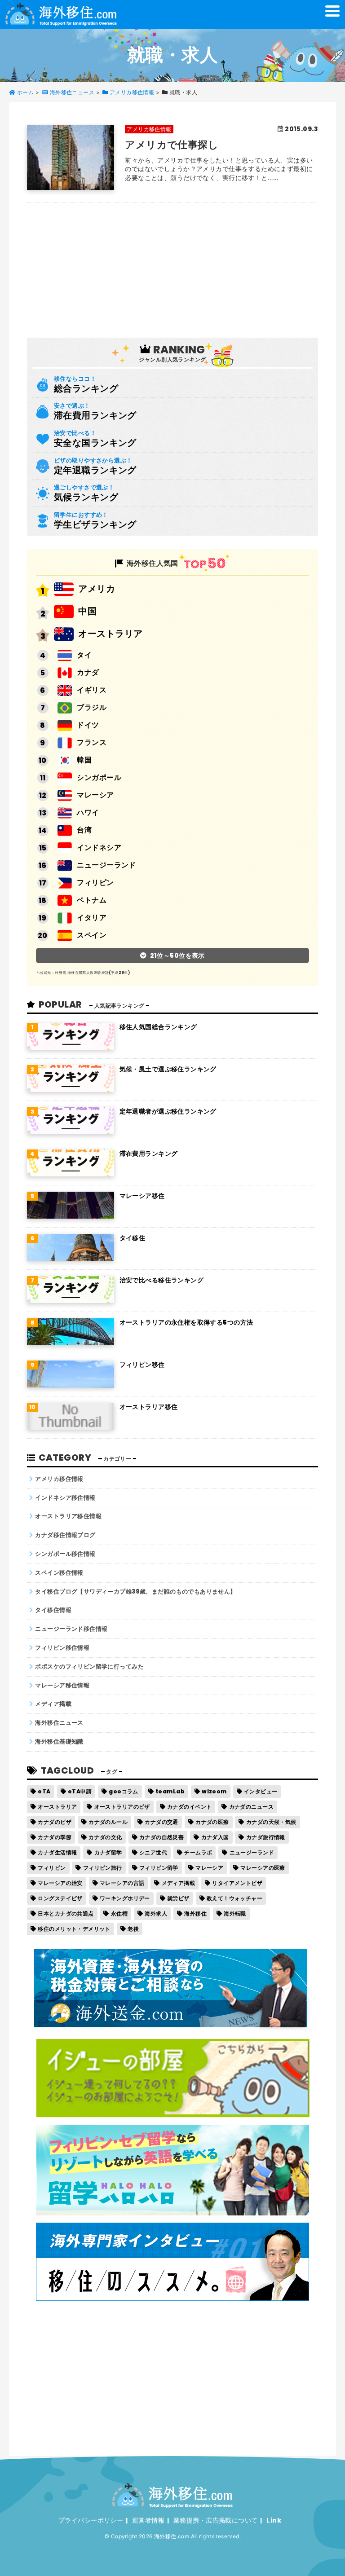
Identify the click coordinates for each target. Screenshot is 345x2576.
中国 (87, 611)
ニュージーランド (106, 865)
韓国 (84, 760)
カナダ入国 (215, 1837)
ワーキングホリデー (125, 1898)
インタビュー (261, 1791)
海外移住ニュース (59, 1723)
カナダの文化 (105, 1837)
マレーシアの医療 (263, 1868)
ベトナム (92, 900)
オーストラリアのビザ (122, 1807)
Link (274, 2520)
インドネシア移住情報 (65, 1498)
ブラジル (92, 707)
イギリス (92, 690)
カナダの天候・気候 (271, 1822)
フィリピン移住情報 (62, 1648)
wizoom (214, 1791)
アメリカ (97, 589)
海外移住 (195, 1913)
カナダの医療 (212, 1822)
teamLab (170, 1791)
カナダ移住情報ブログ (65, 1535)
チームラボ (198, 1852)
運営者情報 (148, 2520)
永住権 (119, 1913)
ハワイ (88, 812)
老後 (133, 1929)
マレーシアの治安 (60, 1883)
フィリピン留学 (159, 1868)
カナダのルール (108, 1822)
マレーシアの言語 (122, 1883)
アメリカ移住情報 (59, 1479)
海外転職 (235, 1913)
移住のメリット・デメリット (74, 1929)
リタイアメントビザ (237, 1883)
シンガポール (99, 777)
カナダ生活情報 (57, 1852)
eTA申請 (80, 1791)
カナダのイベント (189, 1807)
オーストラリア (110, 634)
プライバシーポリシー (91, 2520)
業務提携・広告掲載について (215, 2520)
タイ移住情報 (53, 1610)
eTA (44, 1791)
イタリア (92, 918)
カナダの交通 (161, 1822)
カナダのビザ (55, 1822)
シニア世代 (153, 1852)
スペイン (92, 935)
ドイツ (88, 725)
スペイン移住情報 (59, 1573)
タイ (84, 655)
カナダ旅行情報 (266, 1837)
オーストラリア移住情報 (68, 1516)
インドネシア (99, 848)
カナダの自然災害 (161, 1837)
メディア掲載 (53, 1704)
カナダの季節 (55, 1837)
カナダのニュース (251, 1807)
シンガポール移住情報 (65, 1554)
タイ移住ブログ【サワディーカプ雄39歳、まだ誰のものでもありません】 (135, 1592)
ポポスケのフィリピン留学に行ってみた (89, 1667)
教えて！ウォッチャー (234, 1898)
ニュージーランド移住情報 (71, 1629)
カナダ (88, 672)
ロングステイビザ (60, 1898)
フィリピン (95, 883)
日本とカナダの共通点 (66, 1913)
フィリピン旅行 (103, 1868)
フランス (92, 742)
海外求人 (156, 1913)
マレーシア (95, 795)
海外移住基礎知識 (59, 1742)
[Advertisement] (172, 266)
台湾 (84, 830)
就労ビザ (178, 1898)
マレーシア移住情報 (62, 1685)
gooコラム (124, 1791)
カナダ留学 (108, 1852)
